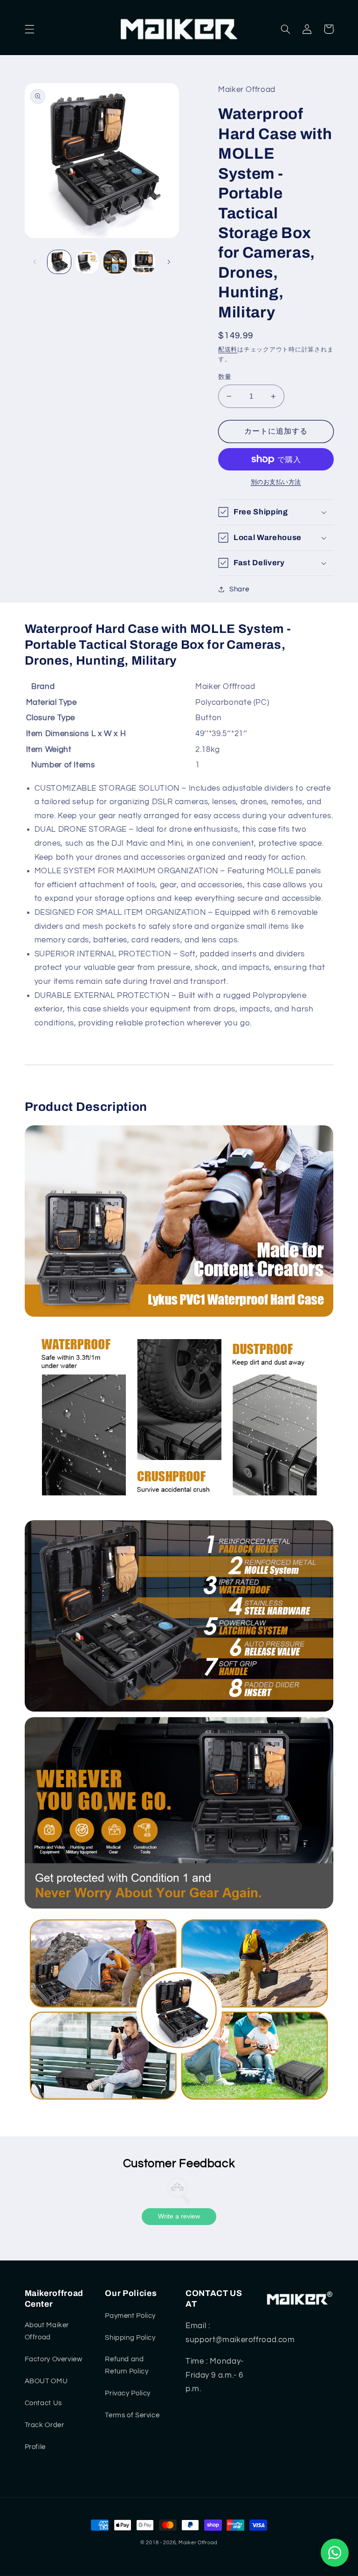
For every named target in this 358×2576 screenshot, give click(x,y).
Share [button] (239, 589)
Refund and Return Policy (127, 2365)
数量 (225, 377)
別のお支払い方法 (276, 482)
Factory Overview (54, 2359)
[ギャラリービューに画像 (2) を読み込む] (87, 262)
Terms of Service (132, 2415)
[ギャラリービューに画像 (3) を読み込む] (115, 262)
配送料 (228, 350)
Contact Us (43, 2403)
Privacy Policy (128, 2393)
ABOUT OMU (46, 2381)
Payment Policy (130, 2316)
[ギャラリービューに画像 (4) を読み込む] (144, 262)
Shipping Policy (130, 2338)
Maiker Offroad (198, 2543)
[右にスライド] (169, 262)
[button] (29, 29)
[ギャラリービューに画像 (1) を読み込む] (59, 262)
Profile (35, 2447)
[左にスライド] (35, 262)
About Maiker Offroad (47, 2331)
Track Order (45, 2425)
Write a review (179, 2216)
